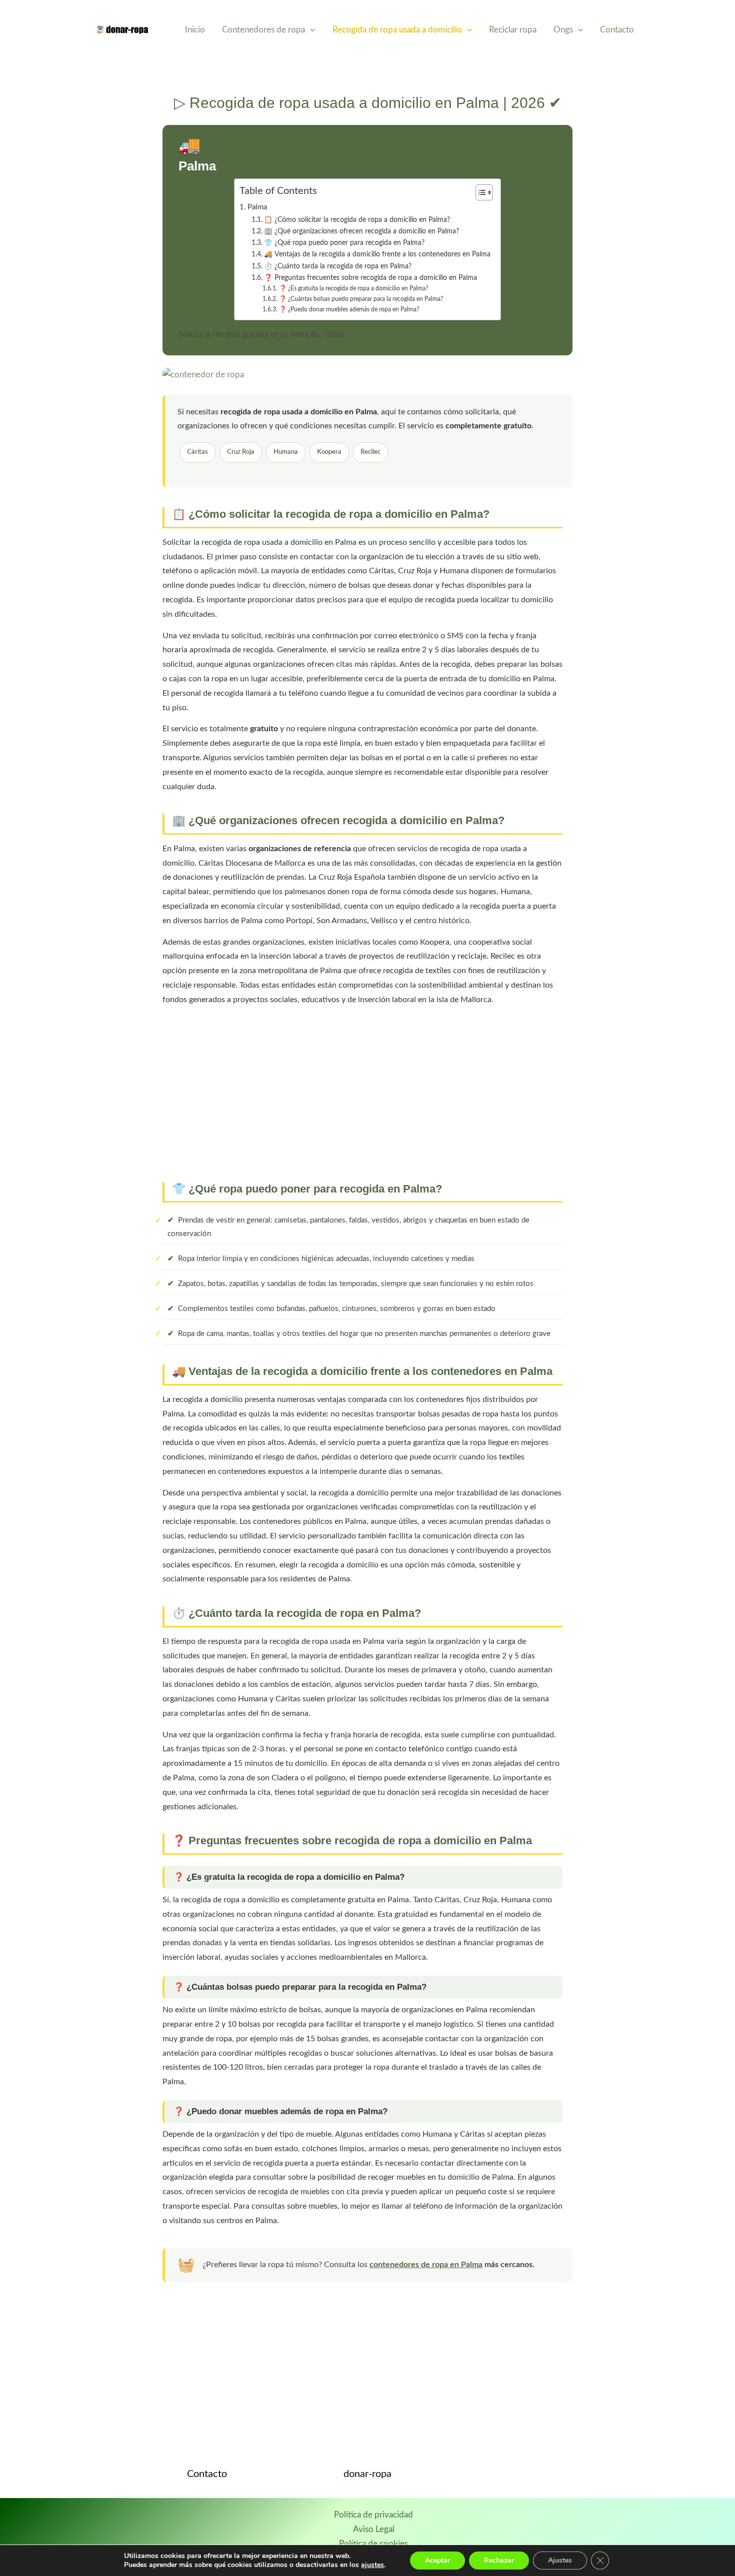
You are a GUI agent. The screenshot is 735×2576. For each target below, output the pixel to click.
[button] (310, 30)
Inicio (195, 30)
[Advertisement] (367, 1092)
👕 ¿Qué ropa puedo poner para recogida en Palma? (344, 243)
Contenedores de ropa (263, 30)
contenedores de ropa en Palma (426, 2265)
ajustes (372, 2565)
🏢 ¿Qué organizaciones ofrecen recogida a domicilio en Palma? (361, 231)
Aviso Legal (374, 2529)
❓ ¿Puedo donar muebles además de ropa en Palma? (349, 309)
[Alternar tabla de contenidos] (479, 192)
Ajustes (560, 2560)
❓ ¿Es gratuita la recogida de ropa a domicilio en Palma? (353, 288)
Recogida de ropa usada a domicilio (397, 30)
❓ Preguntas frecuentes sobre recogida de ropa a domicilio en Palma (370, 278)
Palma (257, 207)
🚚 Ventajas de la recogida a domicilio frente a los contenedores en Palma (377, 254)
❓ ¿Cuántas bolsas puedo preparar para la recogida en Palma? (361, 299)
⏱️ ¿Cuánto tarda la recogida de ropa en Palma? (338, 266)
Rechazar (499, 2560)
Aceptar (437, 2560)
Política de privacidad (373, 2515)
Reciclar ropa (513, 30)
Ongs (563, 30)
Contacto (617, 30)
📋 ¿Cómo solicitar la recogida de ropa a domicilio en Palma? (357, 220)
